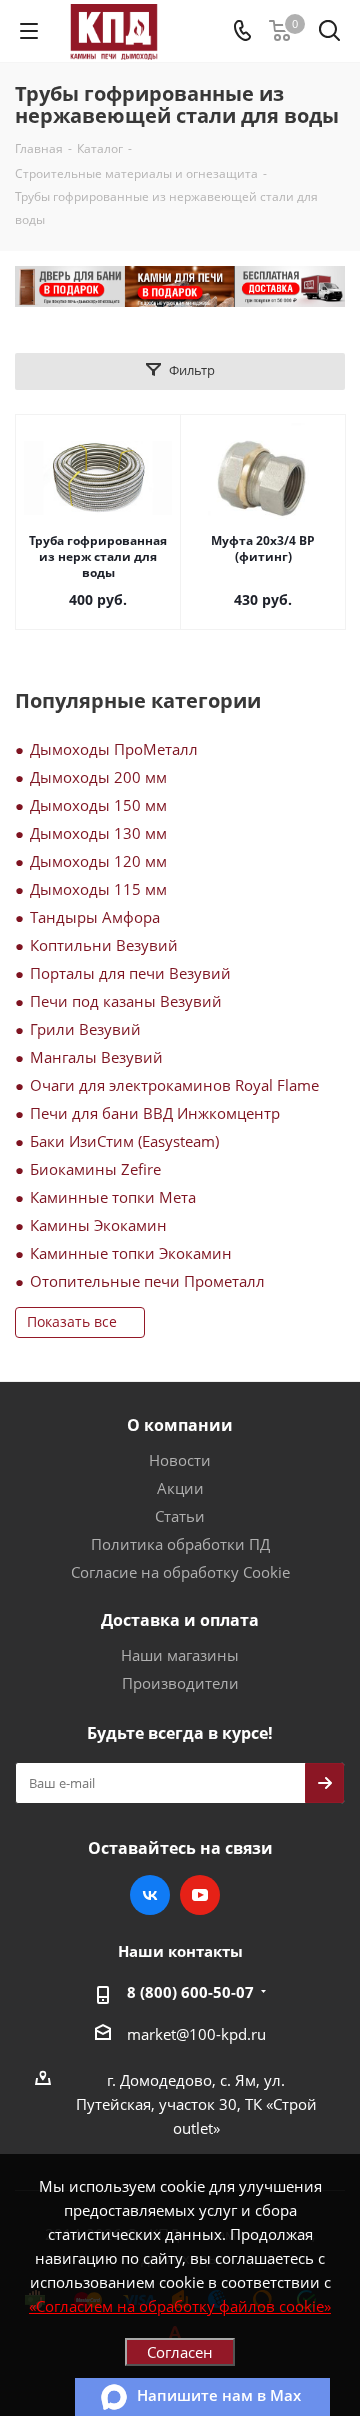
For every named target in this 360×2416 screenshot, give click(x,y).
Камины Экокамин (98, 1225)
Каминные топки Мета (113, 1197)
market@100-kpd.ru (196, 2034)
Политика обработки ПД (180, 1544)
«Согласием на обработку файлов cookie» (180, 2306)
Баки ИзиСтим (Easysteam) (124, 1141)
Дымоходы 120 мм (98, 861)
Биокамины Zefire (95, 1169)
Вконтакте (150, 1895)
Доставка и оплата (180, 1620)
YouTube (200, 1895)
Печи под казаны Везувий (126, 1001)
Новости (180, 1460)
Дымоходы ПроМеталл (114, 749)
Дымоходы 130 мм (98, 833)
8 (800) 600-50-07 (190, 1992)
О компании (180, 1425)
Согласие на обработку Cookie (180, 1572)
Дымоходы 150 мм (98, 805)
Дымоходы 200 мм (98, 777)
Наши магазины (180, 1655)
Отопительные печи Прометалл (147, 1281)
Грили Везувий (85, 1029)
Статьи (180, 1516)
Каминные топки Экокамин (131, 1253)
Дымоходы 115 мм (98, 889)
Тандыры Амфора (95, 917)
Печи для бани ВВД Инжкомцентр (155, 1113)
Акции (180, 1488)
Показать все (72, 1321)
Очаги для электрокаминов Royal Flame (174, 1085)
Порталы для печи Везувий (130, 973)
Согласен (180, 2352)
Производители (180, 1683)
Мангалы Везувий (96, 1057)
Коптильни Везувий (104, 945)
